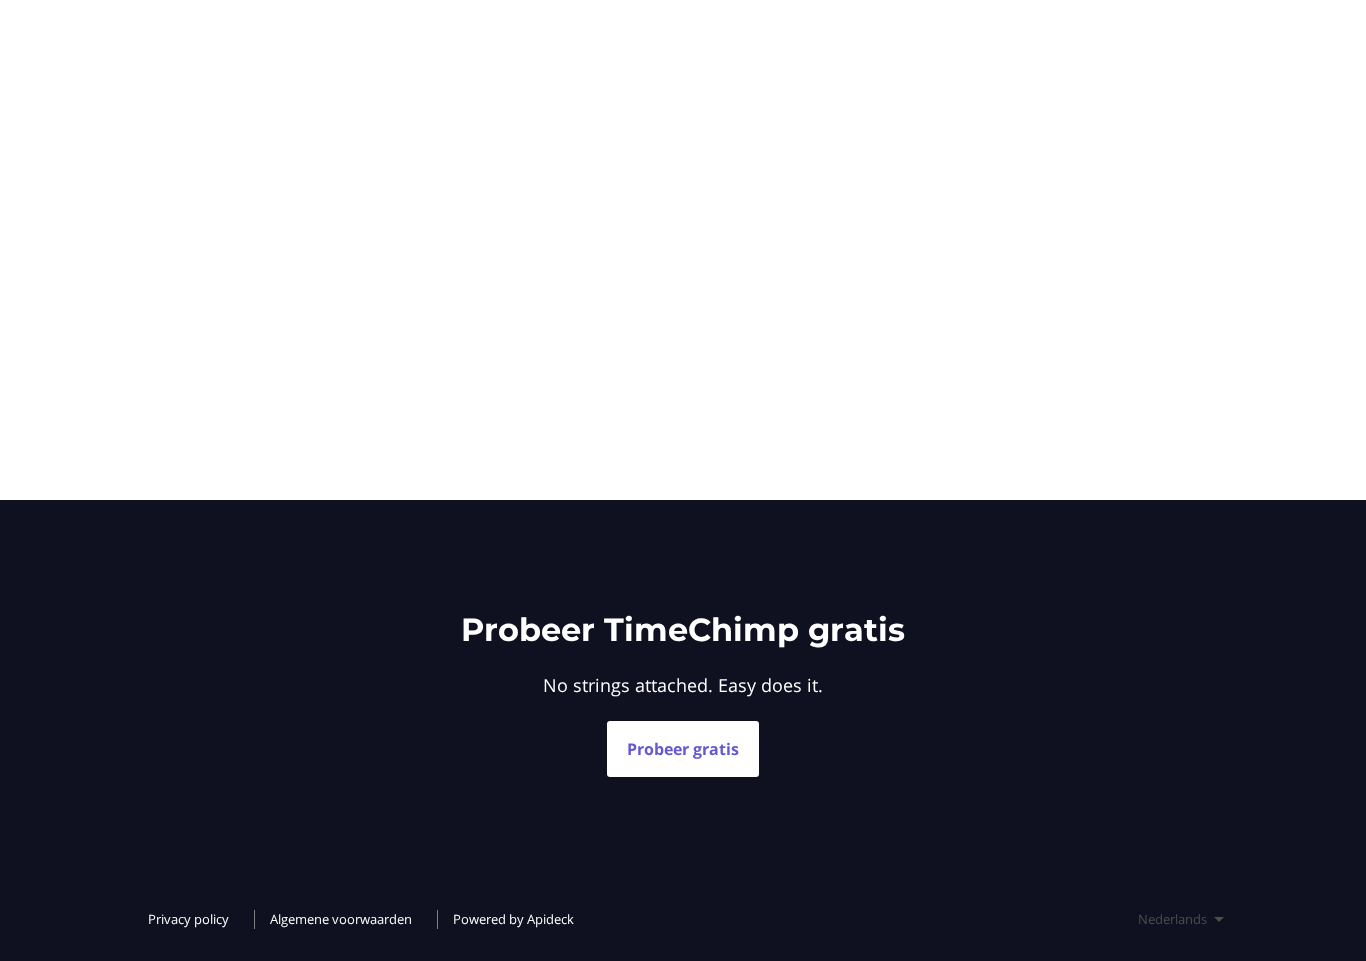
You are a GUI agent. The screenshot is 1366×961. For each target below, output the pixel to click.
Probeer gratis (683, 749)
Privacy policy (188, 919)
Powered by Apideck (513, 919)
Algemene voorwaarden (341, 919)
